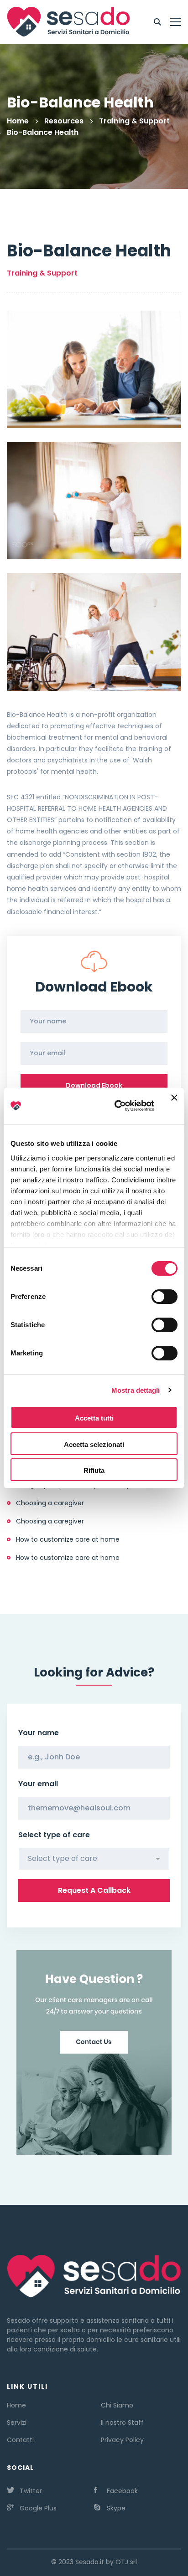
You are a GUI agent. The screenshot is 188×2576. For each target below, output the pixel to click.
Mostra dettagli (136, 1390)
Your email (38, 1784)
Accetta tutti (94, 1418)
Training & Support (134, 121)
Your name (39, 1733)
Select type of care (54, 1835)
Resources (64, 121)
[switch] (164, 1297)
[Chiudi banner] (174, 1106)
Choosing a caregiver (50, 1503)
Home (18, 121)
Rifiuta (94, 1470)
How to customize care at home (68, 1539)
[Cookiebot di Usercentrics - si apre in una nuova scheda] (116, 1106)
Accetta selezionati (94, 1444)
